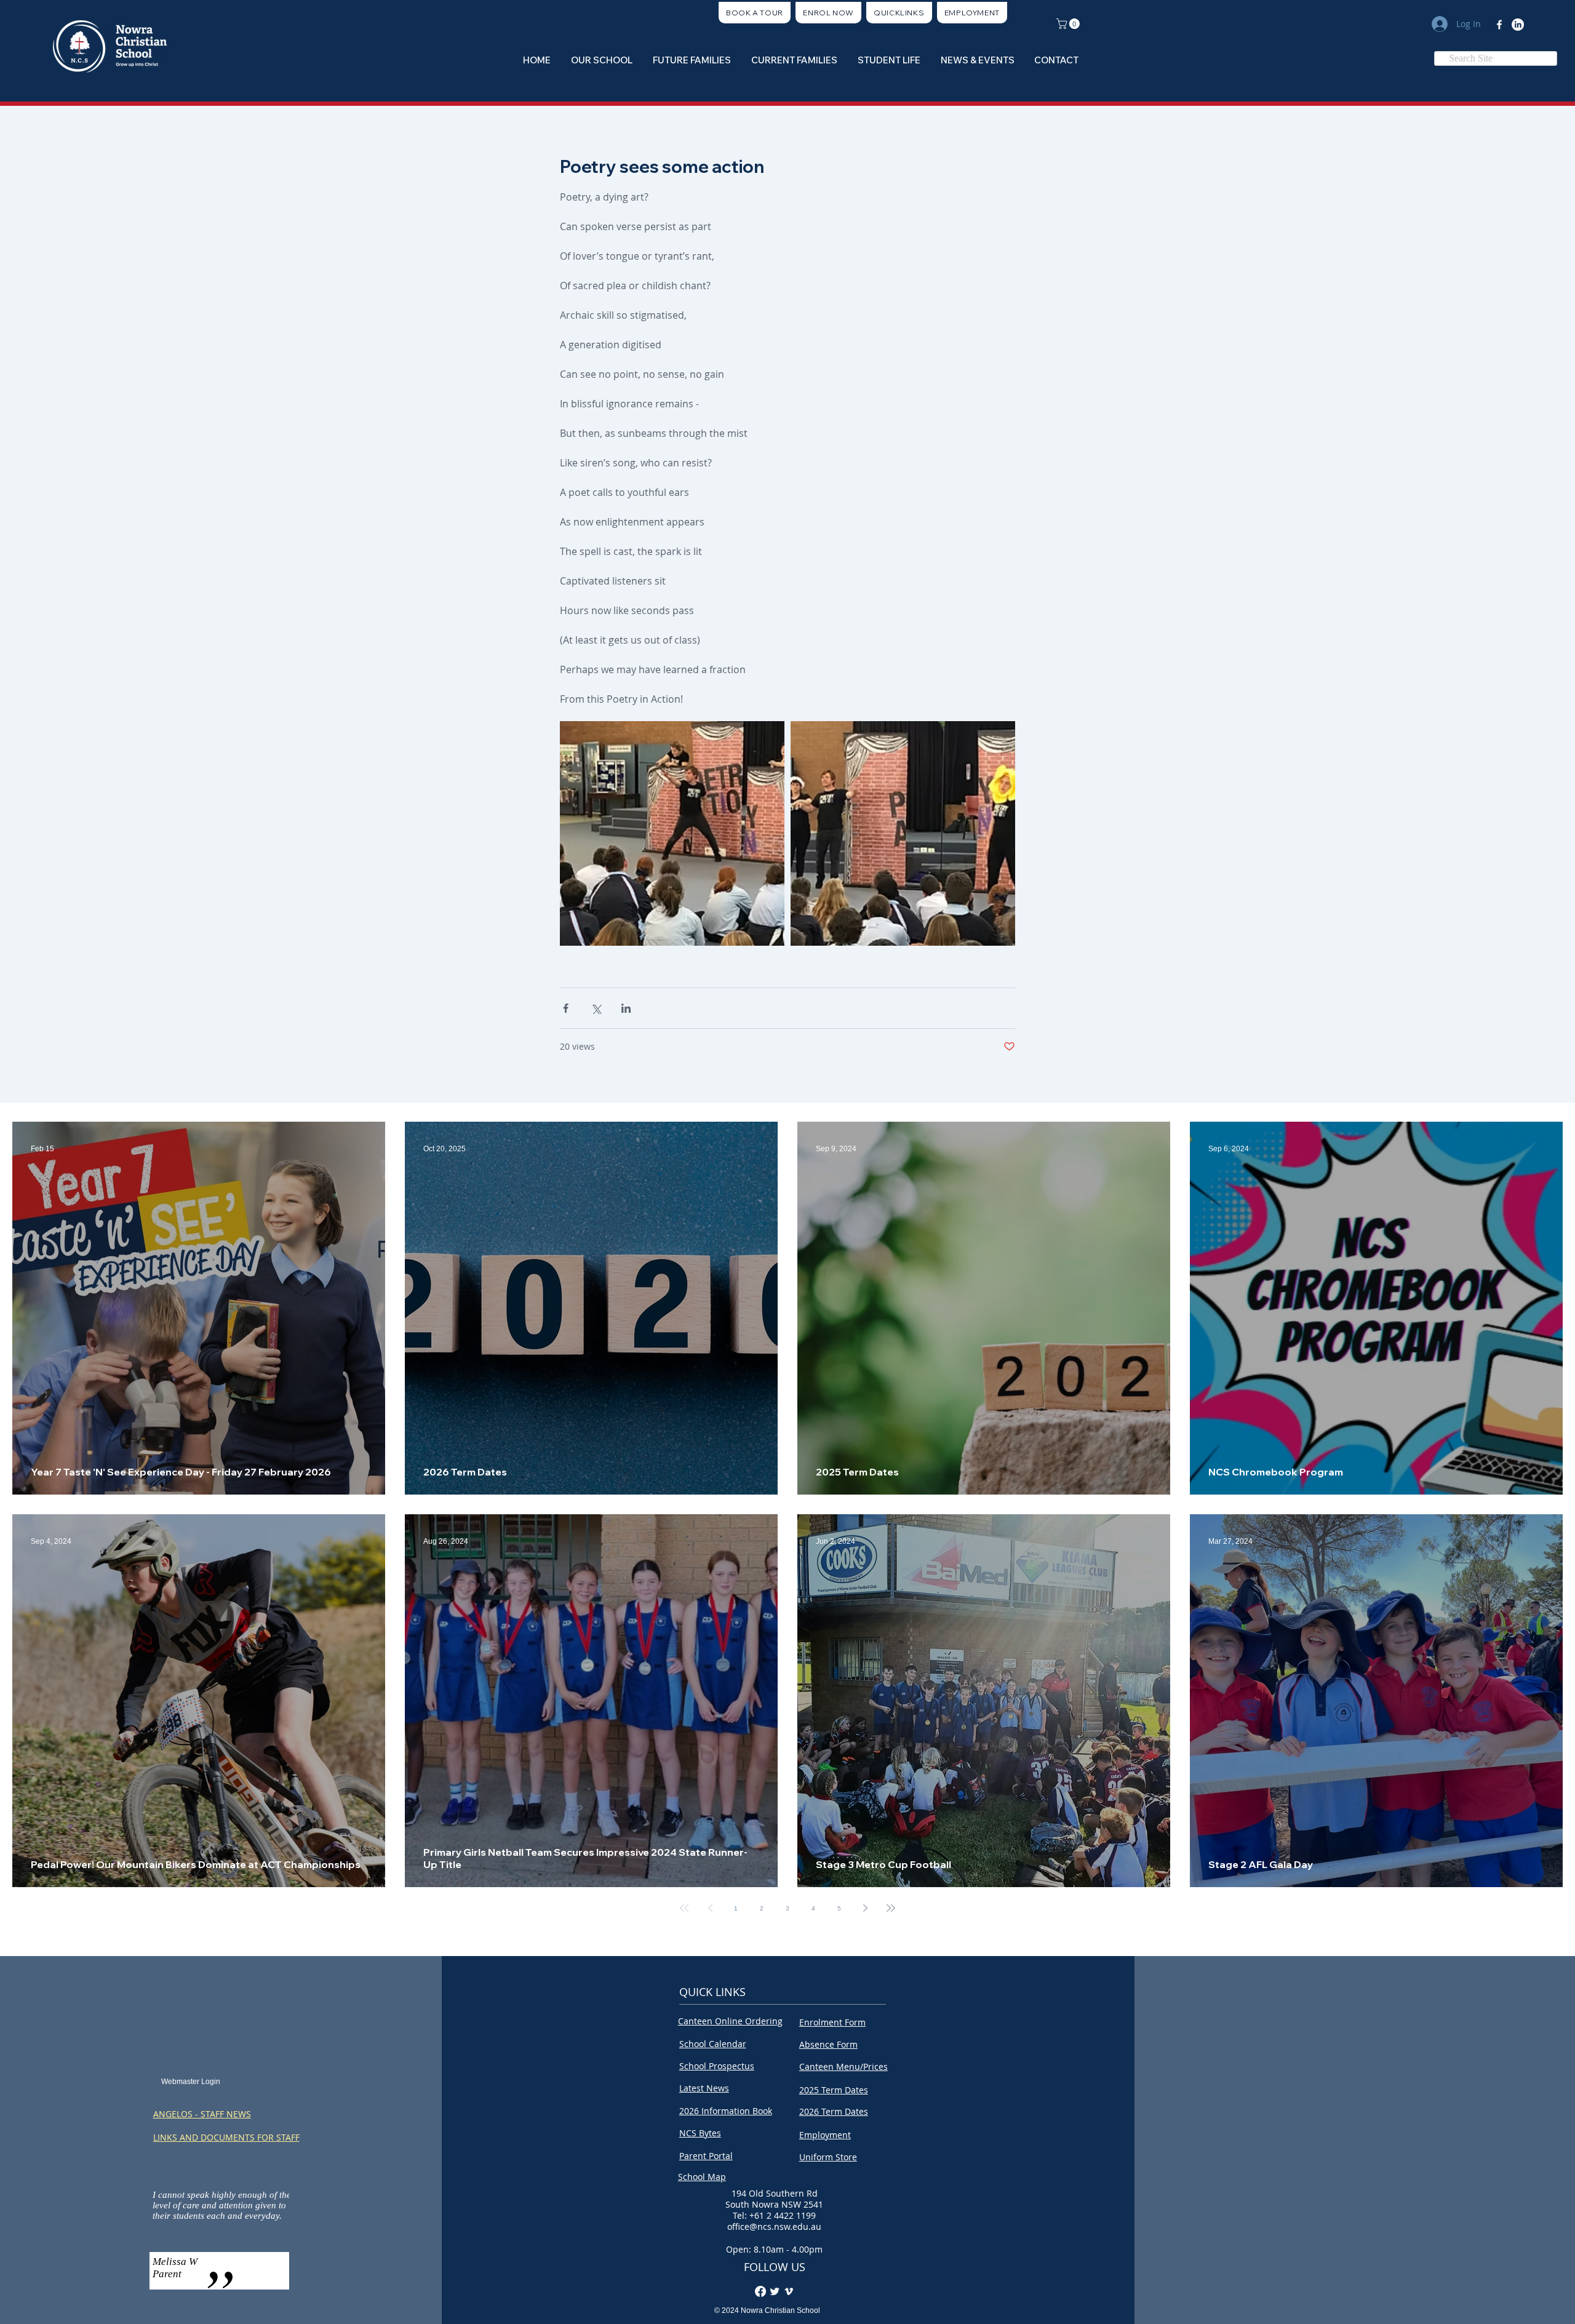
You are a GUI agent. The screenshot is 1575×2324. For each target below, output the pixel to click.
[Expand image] (672, 833)
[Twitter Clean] (775, 2291)
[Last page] (891, 1908)
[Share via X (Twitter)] (596, 1008)
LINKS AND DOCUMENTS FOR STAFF (226, 2137)
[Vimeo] (789, 2291)
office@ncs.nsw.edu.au (774, 2226)
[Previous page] (710, 1908)
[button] (899, 13)
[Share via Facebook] (566, 1008)
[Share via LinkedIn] (626, 1008)
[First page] (684, 1908)
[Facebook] (1499, 25)
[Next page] (865, 1908)
